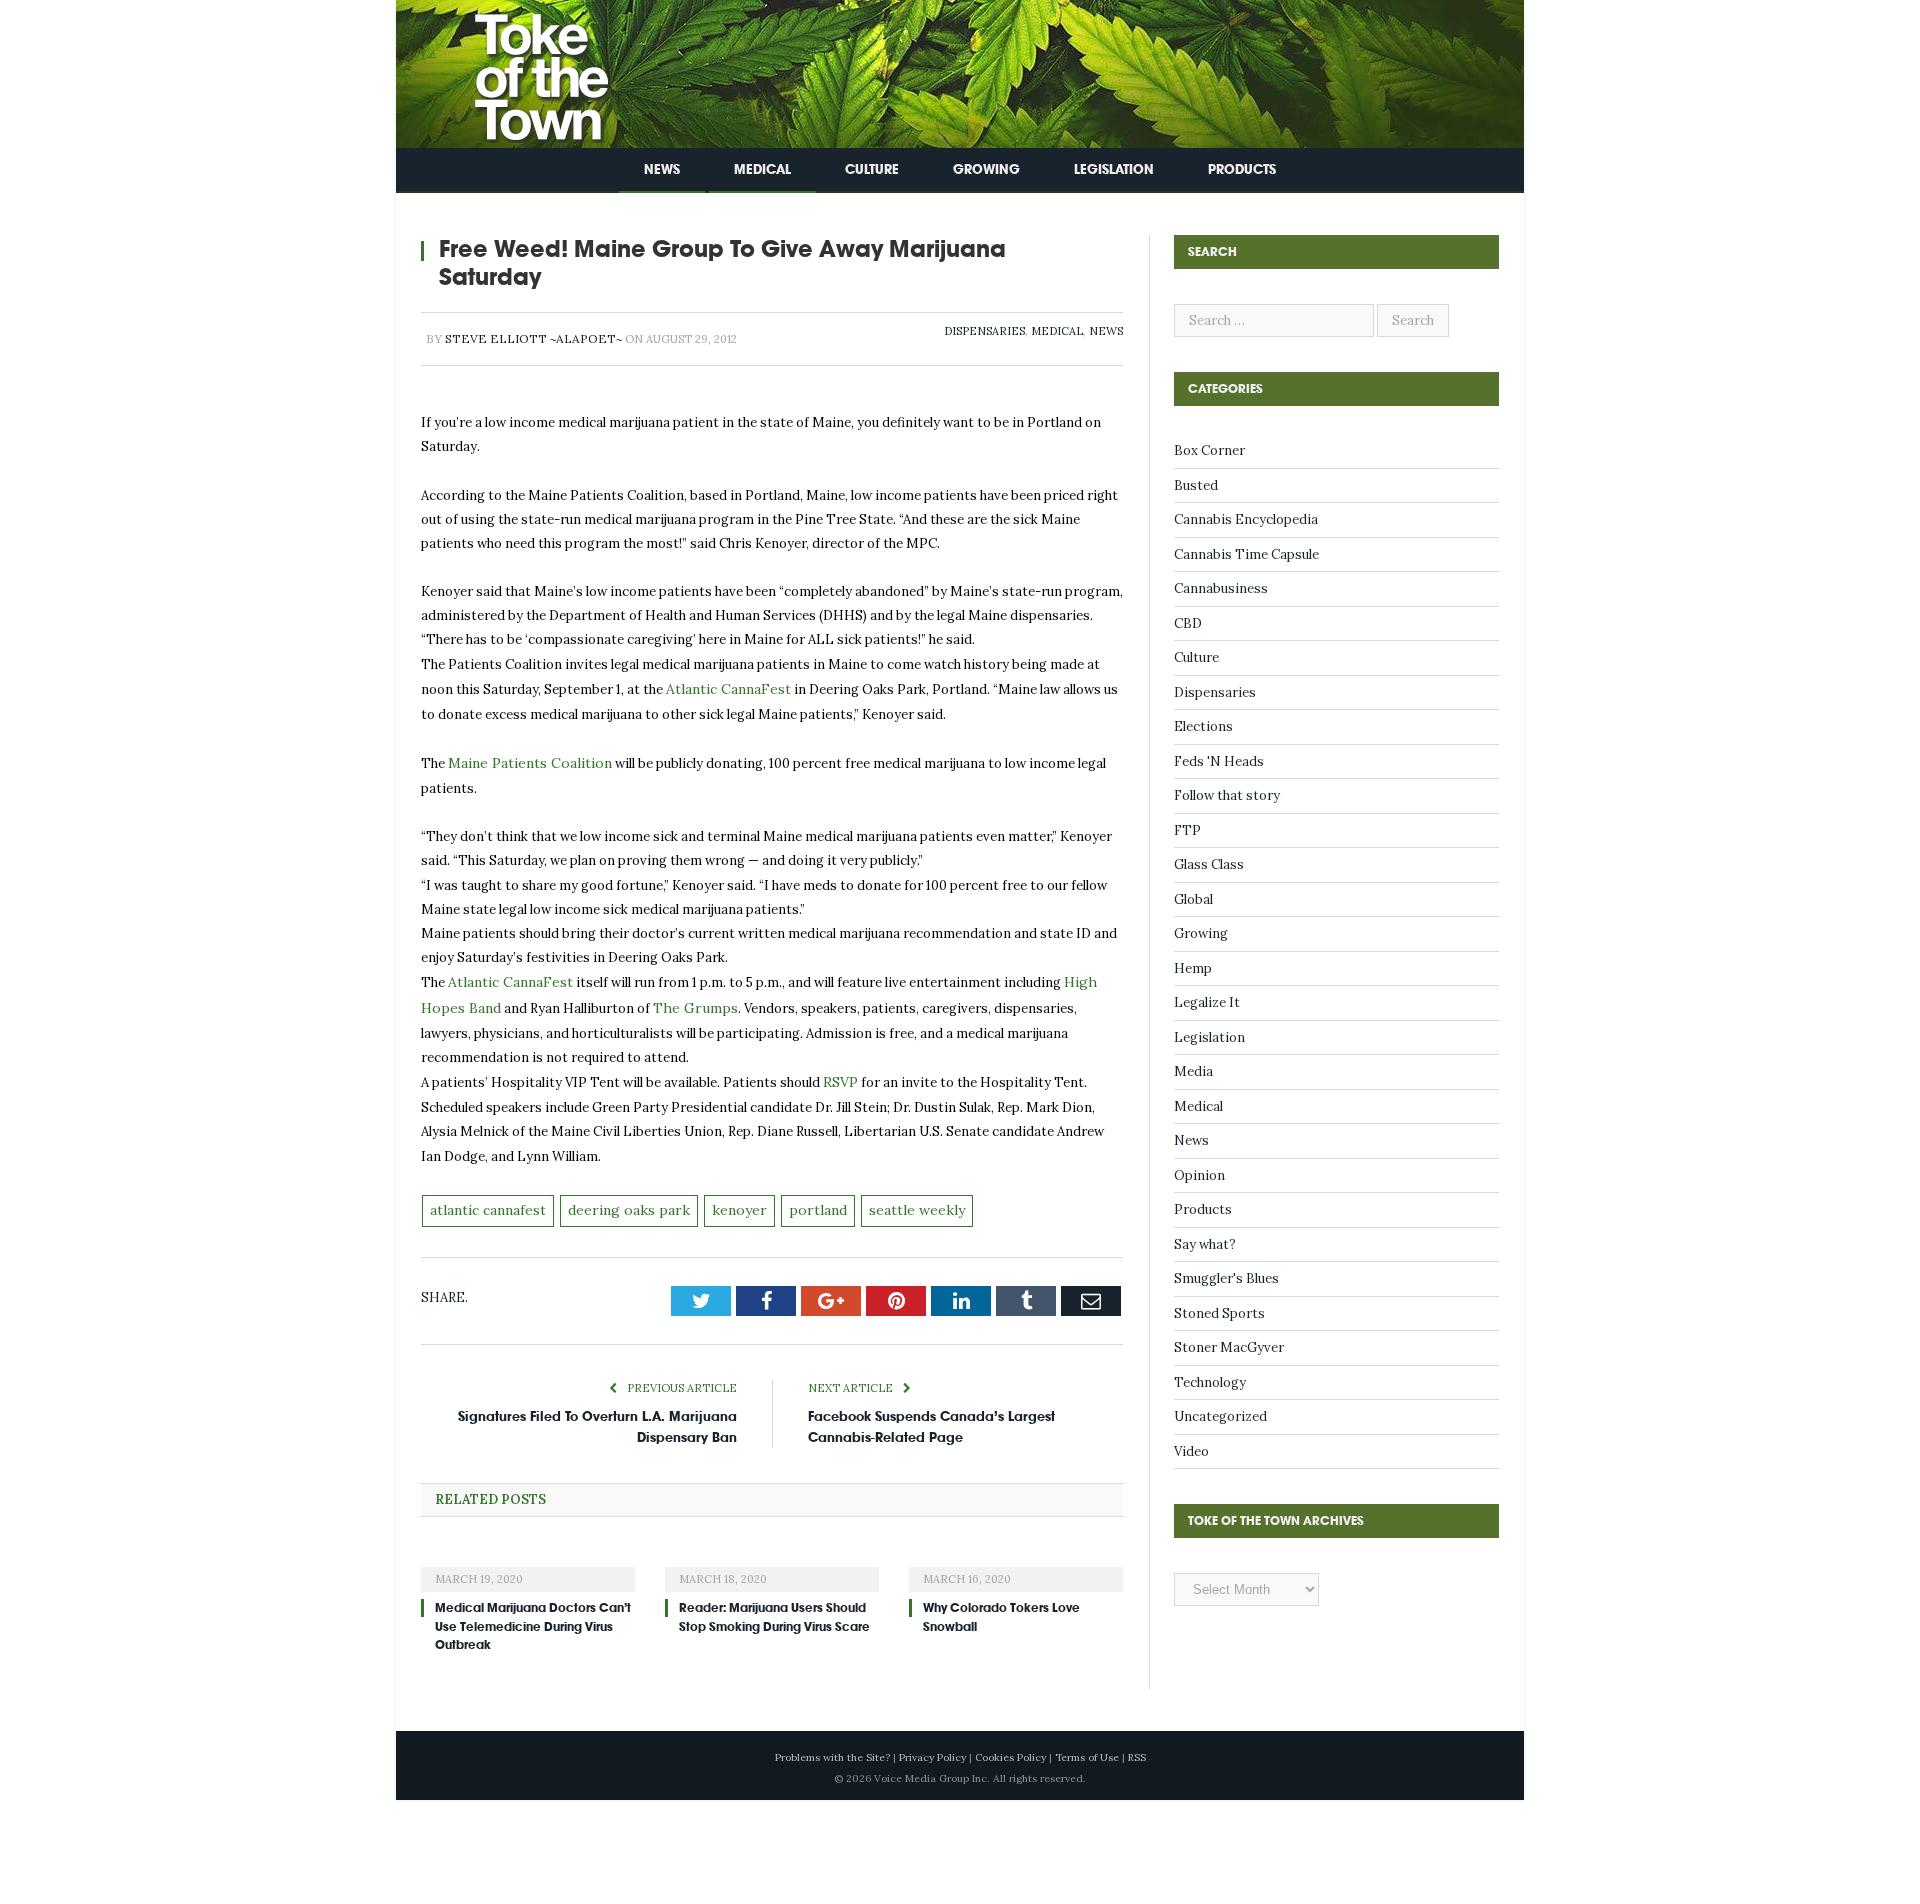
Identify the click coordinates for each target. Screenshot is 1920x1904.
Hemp (1193, 968)
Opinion (1199, 1175)
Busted (1196, 485)
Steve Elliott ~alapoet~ (533, 338)
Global (1193, 899)
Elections (1203, 726)
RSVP (839, 1074)
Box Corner (1209, 450)
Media (1193, 1071)
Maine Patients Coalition (526, 760)
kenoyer (722, 1200)
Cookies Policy (1010, 1746)
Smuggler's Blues (1226, 1278)
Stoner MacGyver (1229, 1347)
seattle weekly (888, 1200)
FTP (1187, 830)
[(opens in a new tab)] (528, 1555)
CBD (1188, 623)
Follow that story (1227, 795)
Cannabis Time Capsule (1246, 554)
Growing (986, 169)
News (662, 169)
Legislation (1114, 169)
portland (796, 1200)
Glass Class (1209, 864)
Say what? (1205, 1244)
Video (1191, 1451)
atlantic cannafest (486, 1200)
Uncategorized (1220, 1416)
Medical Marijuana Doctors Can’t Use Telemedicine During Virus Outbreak (533, 1615)
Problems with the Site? (832, 1746)
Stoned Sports (1219, 1313)
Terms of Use (1087, 1746)
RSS (1137, 1746)
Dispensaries (984, 331)
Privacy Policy (932, 1746)
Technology (1210, 1382)
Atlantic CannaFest (725, 688)
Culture (872, 169)
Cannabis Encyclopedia (1246, 519)
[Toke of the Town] (521, 69)
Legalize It (1207, 1002)
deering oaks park (620, 1200)
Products (1242, 169)
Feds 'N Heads (1219, 761)
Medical (762, 169)
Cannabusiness (1221, 588)
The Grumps (687, 1002)
